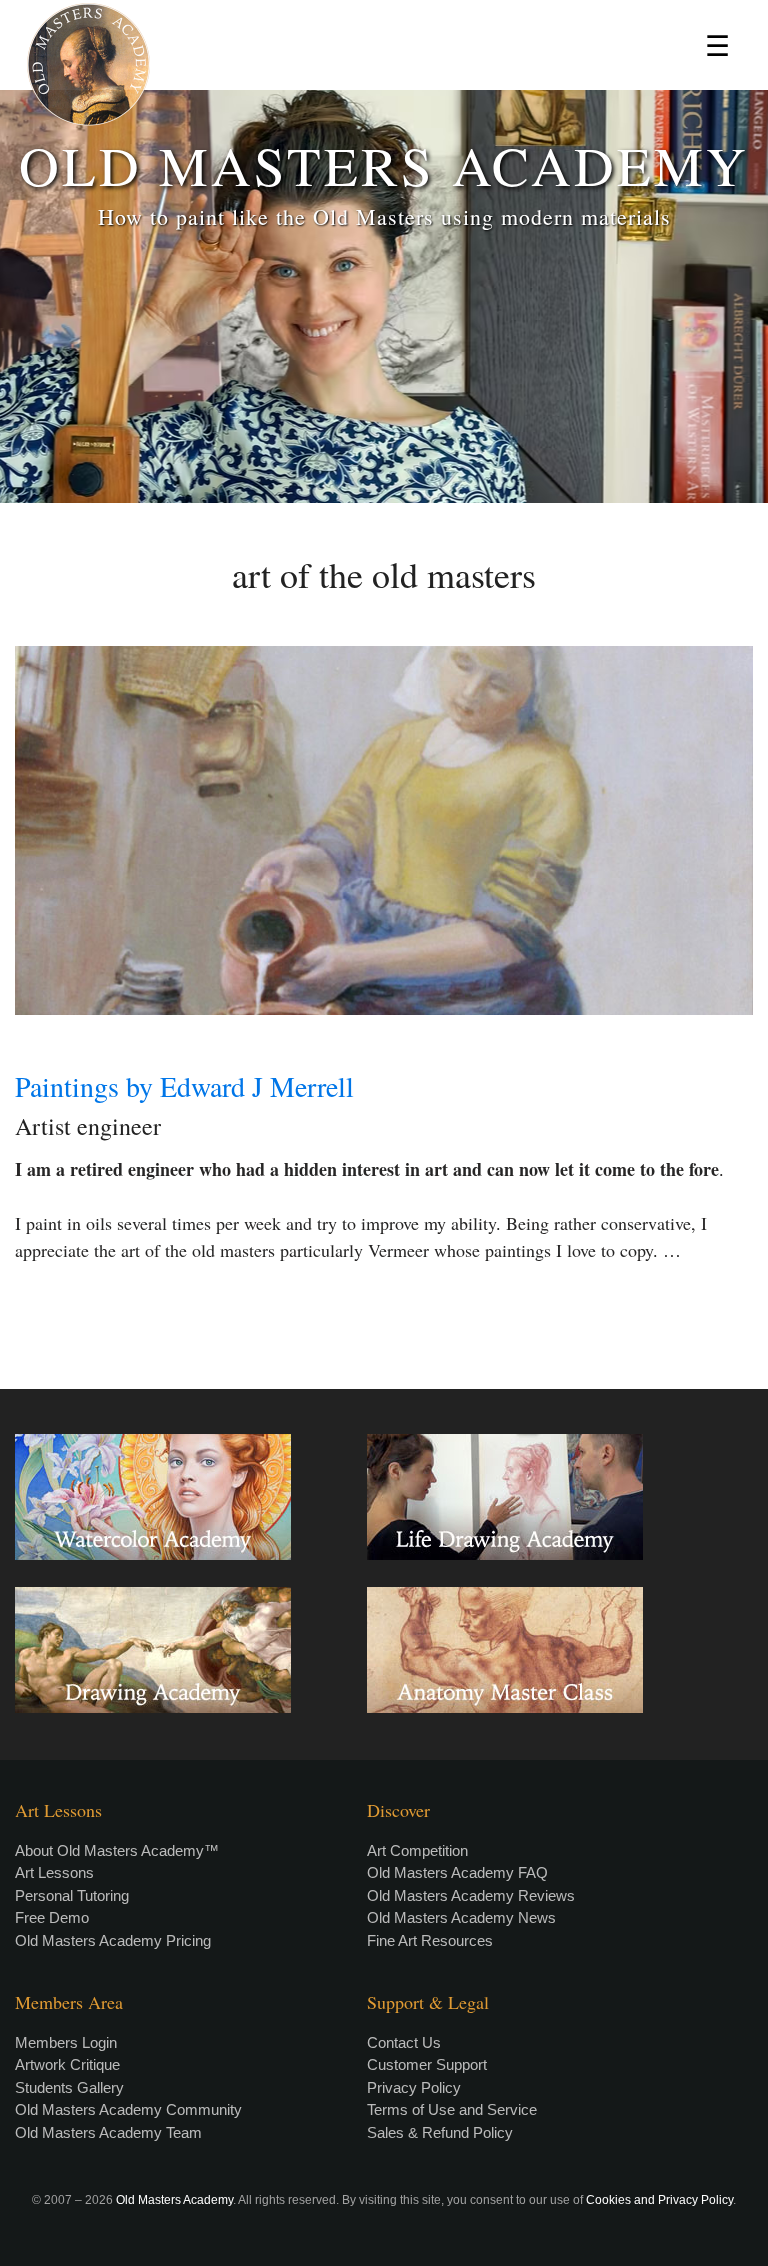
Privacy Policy (414, 2087)
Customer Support (427, 2064)
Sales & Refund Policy (440, 2132)
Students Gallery (69, 2087)
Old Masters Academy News (461, 1917)
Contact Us (404, 2042)
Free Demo (52, 1917)
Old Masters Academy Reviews (471, 1895)
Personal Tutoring (72, 1895)
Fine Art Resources (430, 1940)
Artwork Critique (67, 2064)
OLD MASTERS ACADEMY (384, 164)
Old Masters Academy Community (128, 2109)
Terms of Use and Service (452, 2109)
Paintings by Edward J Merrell (184, 1086)
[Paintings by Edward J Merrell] (384, 830)
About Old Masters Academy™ (117, 1850)
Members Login (66, 2042)
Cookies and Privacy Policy (659, 2200)
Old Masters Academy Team (108, 2132)
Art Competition (417, 1850)
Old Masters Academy (174, 2200)
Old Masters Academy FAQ (457, 1872)
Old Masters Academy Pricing (113, 1940)
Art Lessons (54, 1872)
